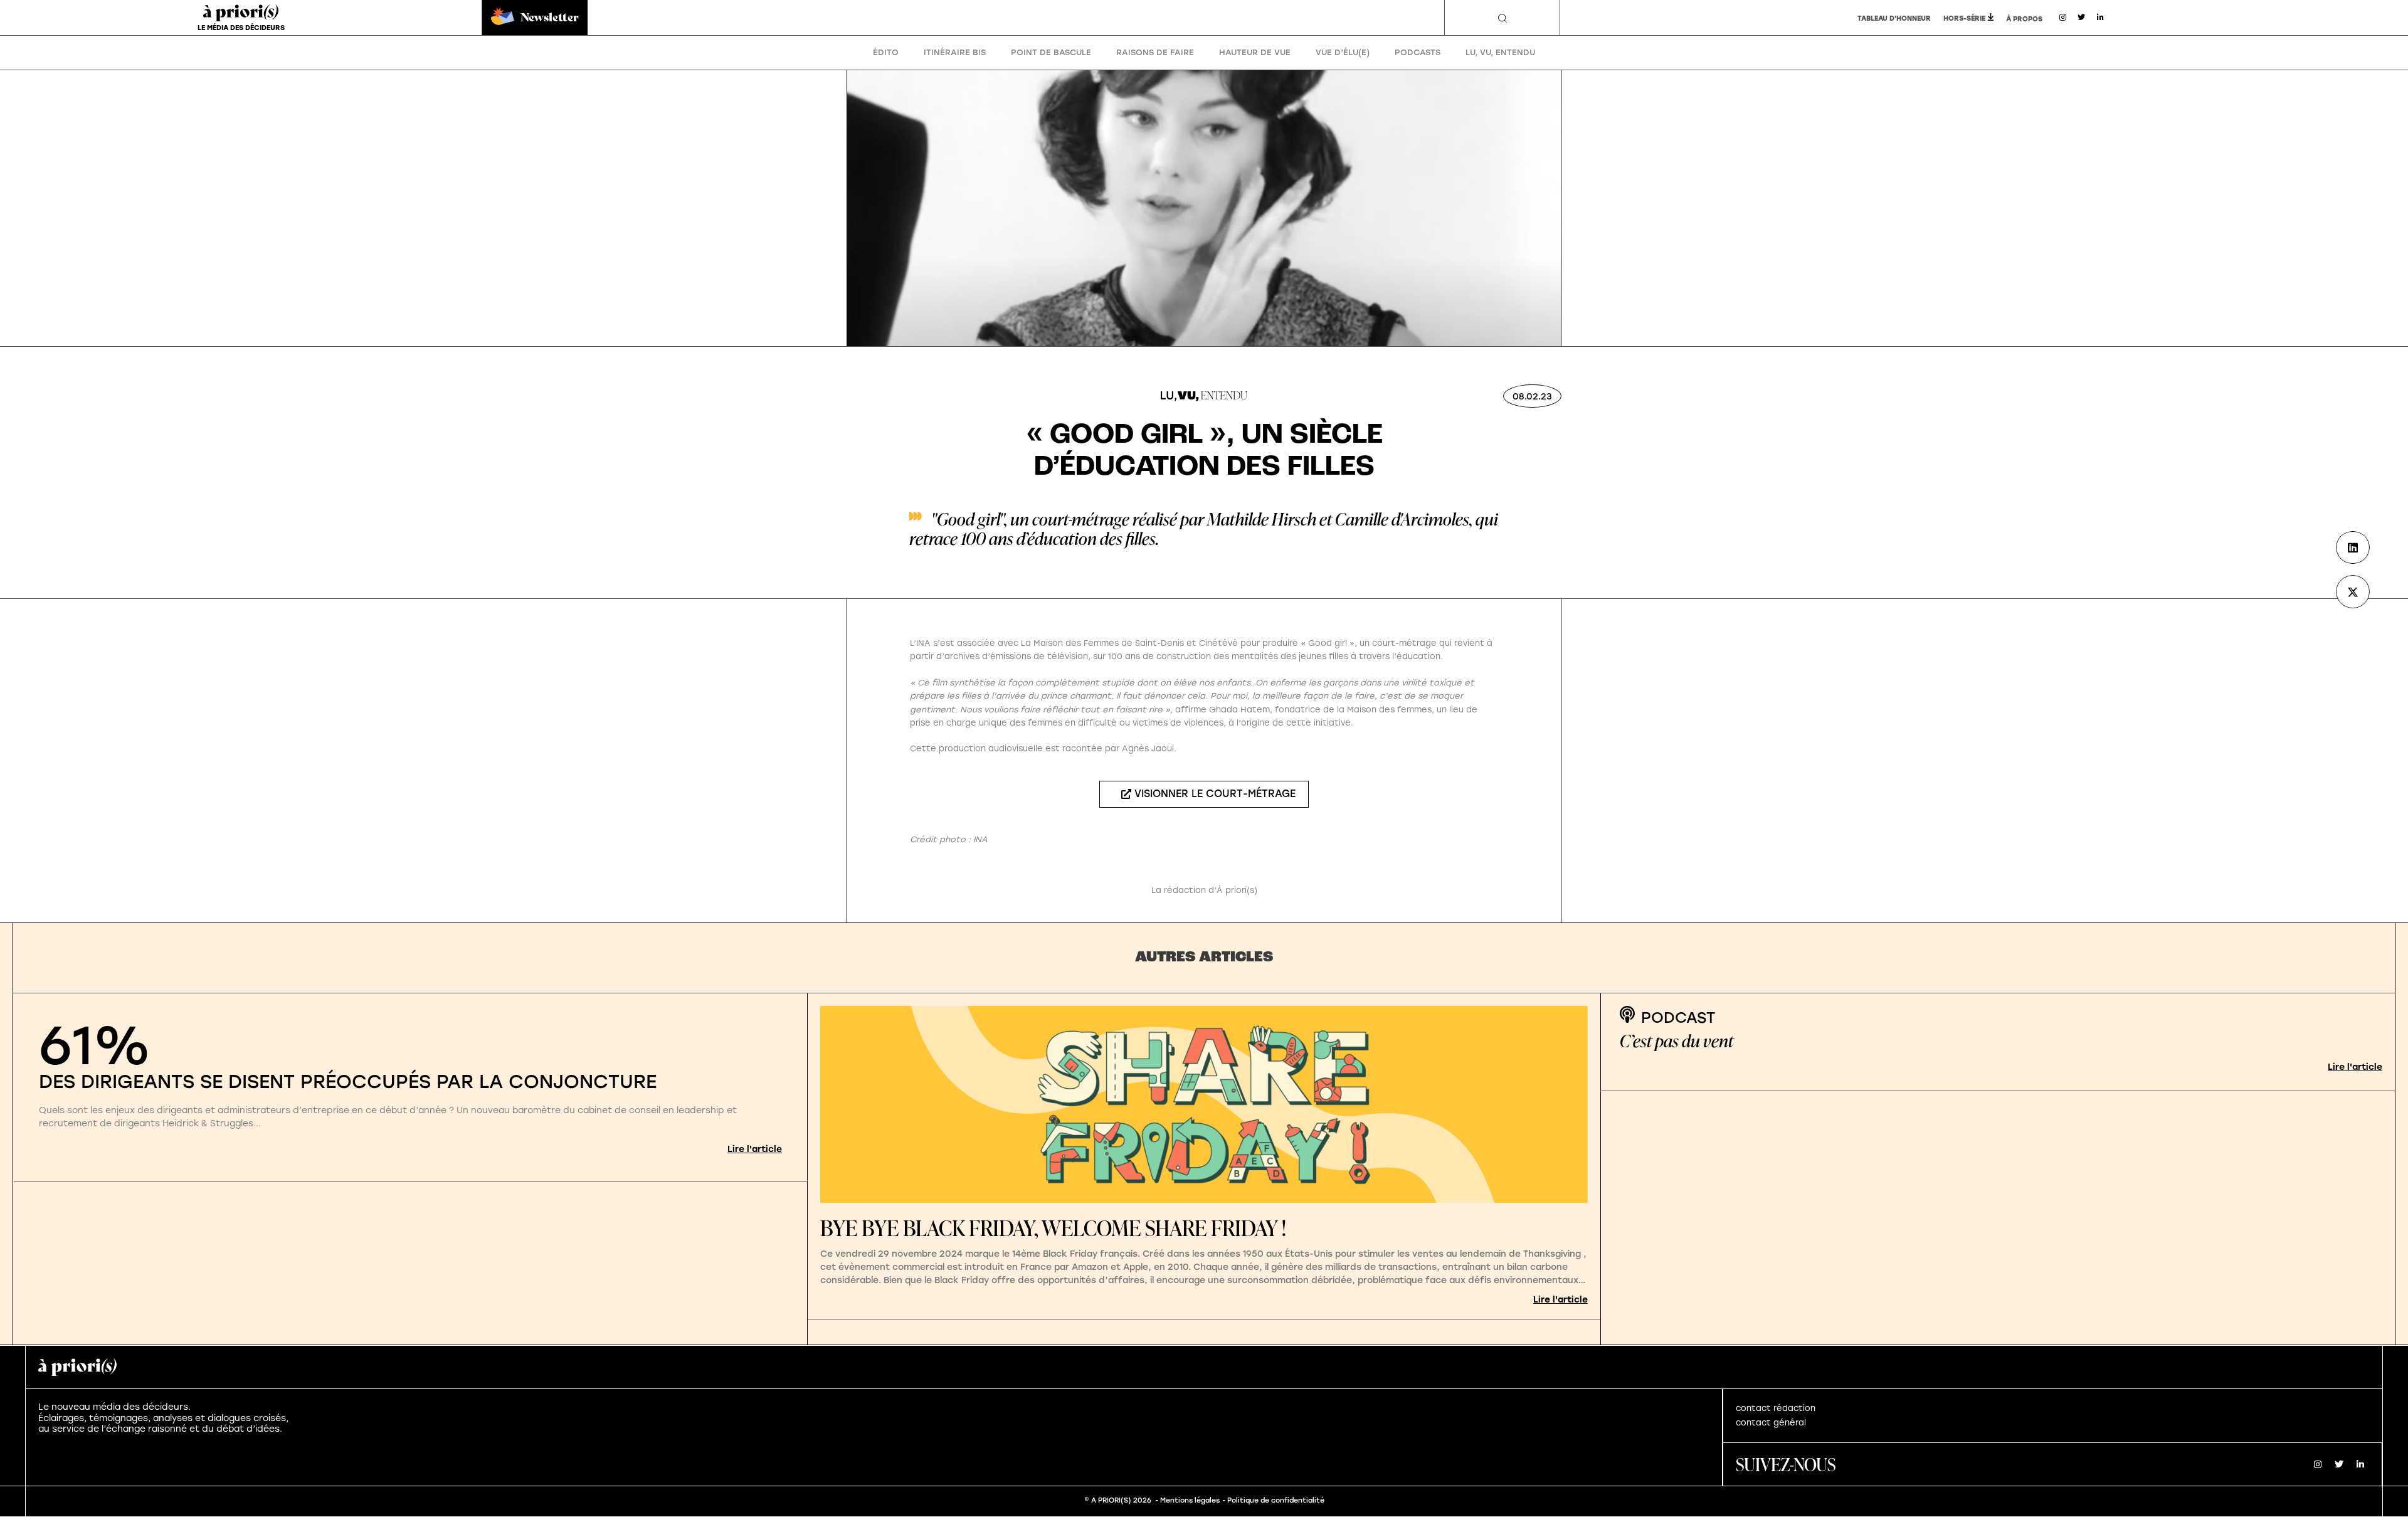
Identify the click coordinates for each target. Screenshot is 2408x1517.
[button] (1502, 18)
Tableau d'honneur (1894, 18)
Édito (886, 52)
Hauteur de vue (1255, 52)
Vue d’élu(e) (1343, 52)
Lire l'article (755, 1149)
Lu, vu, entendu (1500, 52)
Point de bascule (1051, 52)
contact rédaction (1776, 1408)
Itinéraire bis (955, 52)
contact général (1771, 1423)
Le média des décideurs (241, 28)
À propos (2024, 19)
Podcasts (1418, 52)
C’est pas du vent (1677, 1041)
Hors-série (1964, 18)
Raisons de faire (1155, 52)
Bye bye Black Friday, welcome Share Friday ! (1053, 1228)
